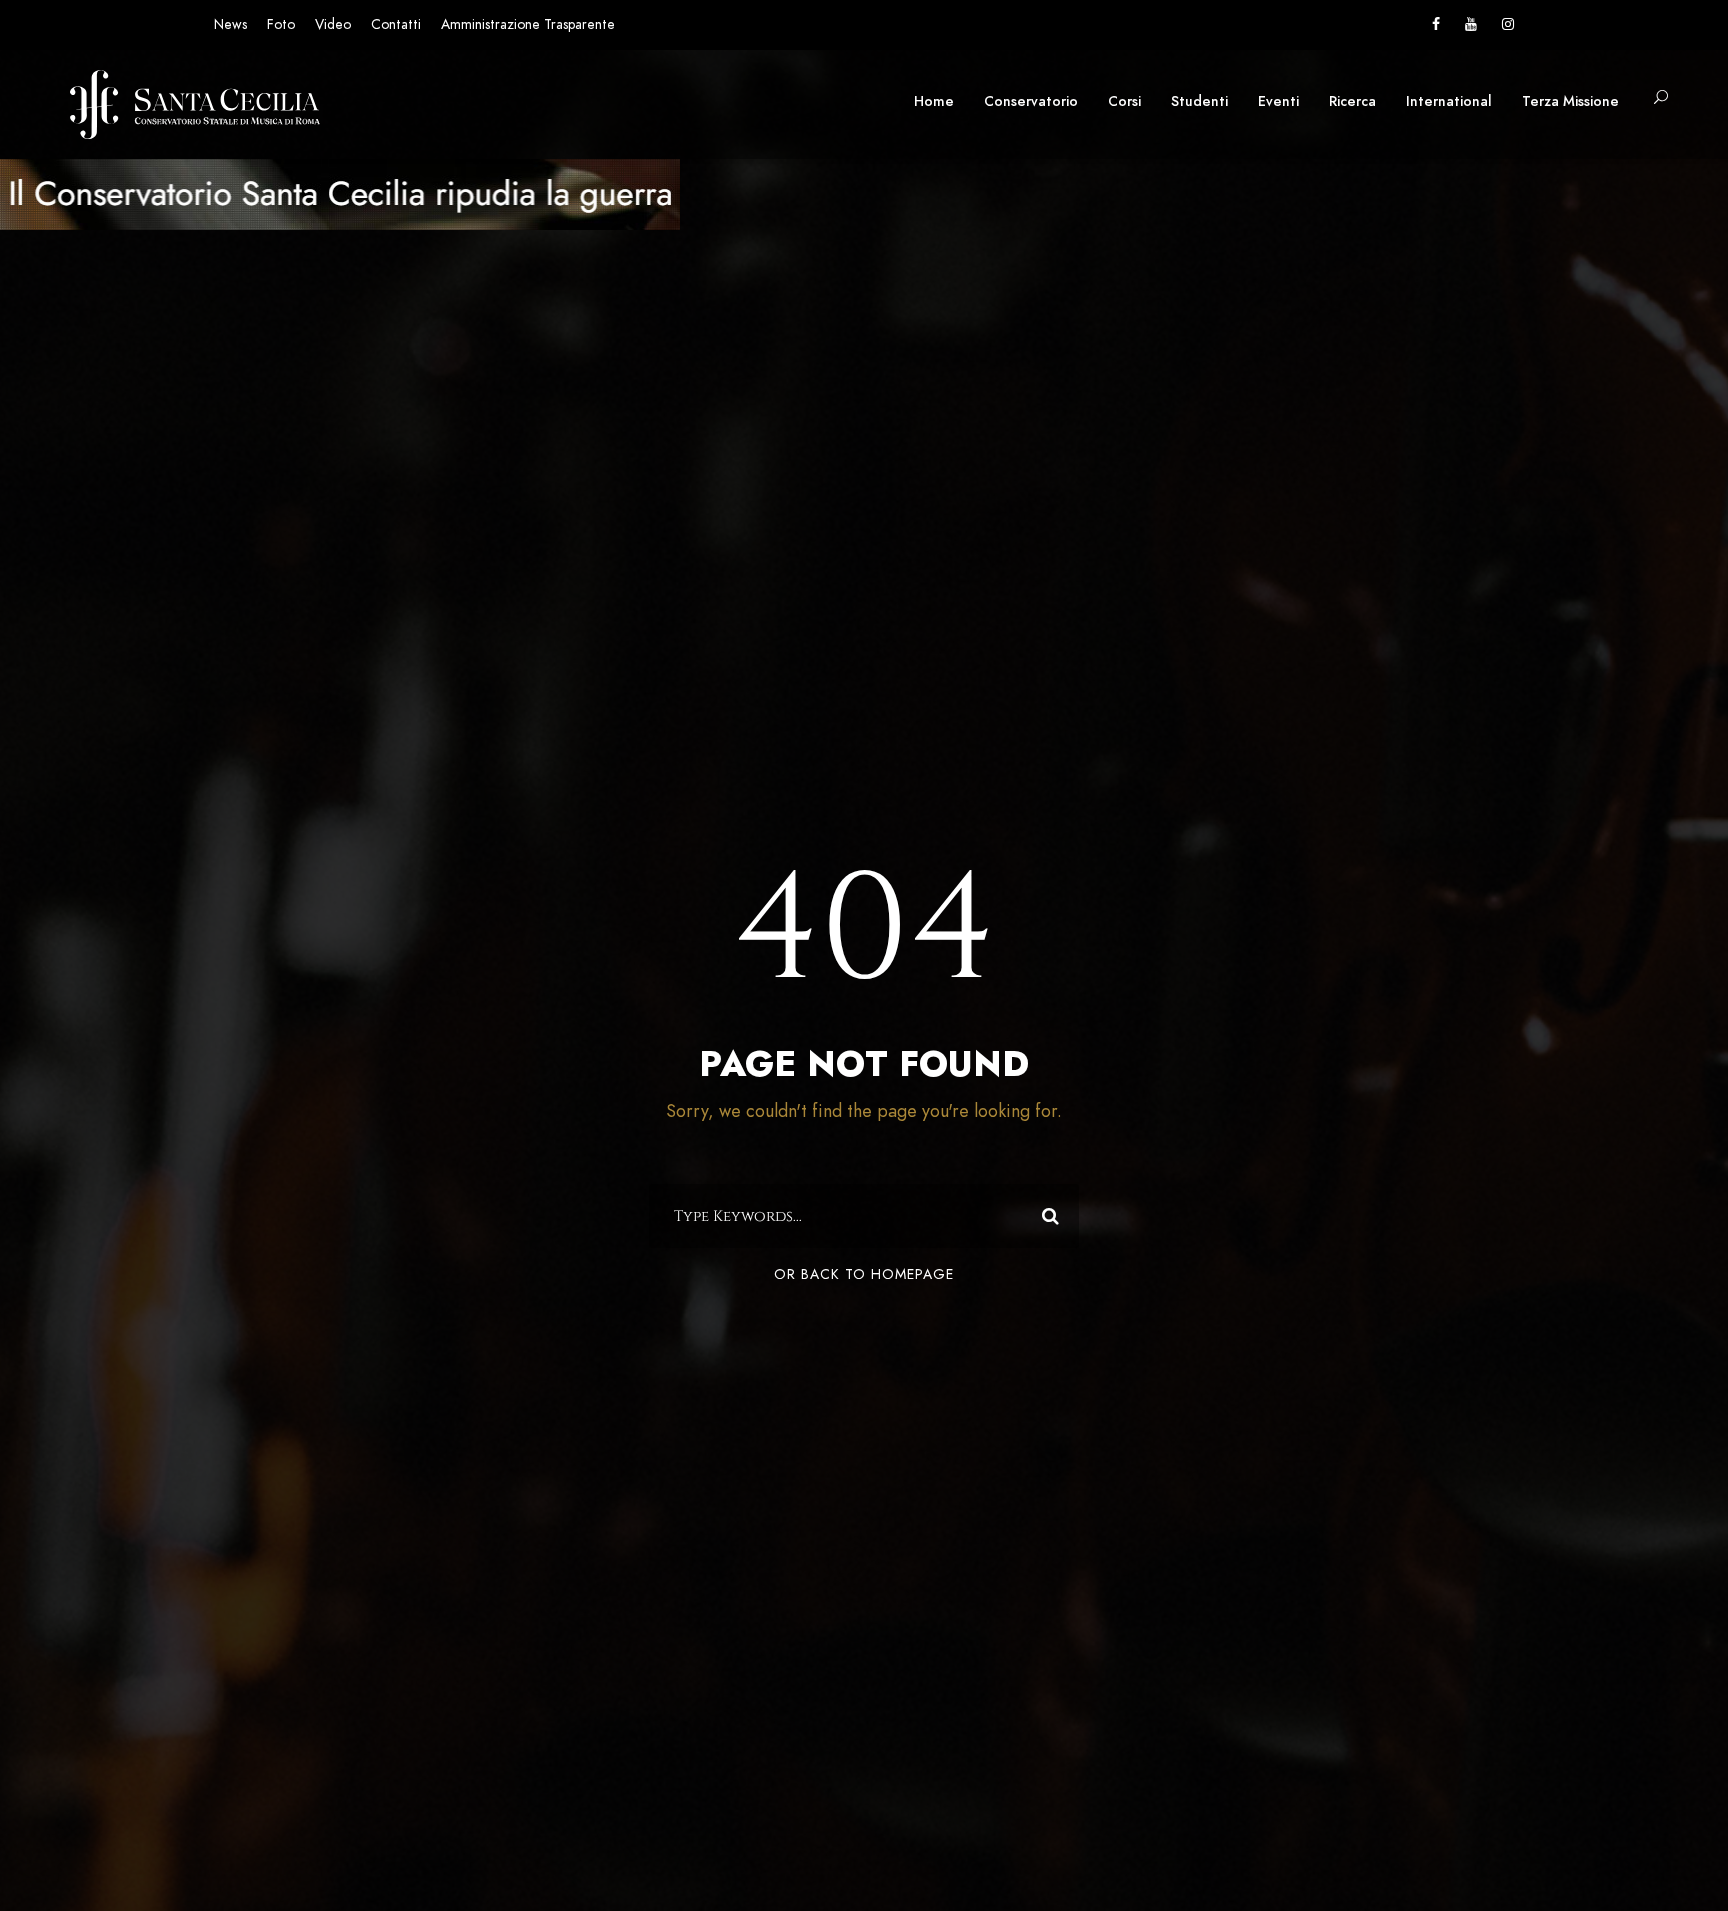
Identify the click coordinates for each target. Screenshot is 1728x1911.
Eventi (1278, 101)
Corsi (1124, 101)
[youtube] (1471, 24)
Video (333, 24)
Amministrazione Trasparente (528, 24)
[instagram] (1508, 24)
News (230, 24)
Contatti (396, 24)
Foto (281, 24)
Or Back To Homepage (864, 1274)
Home (934, 101)
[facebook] (1436, 24)
